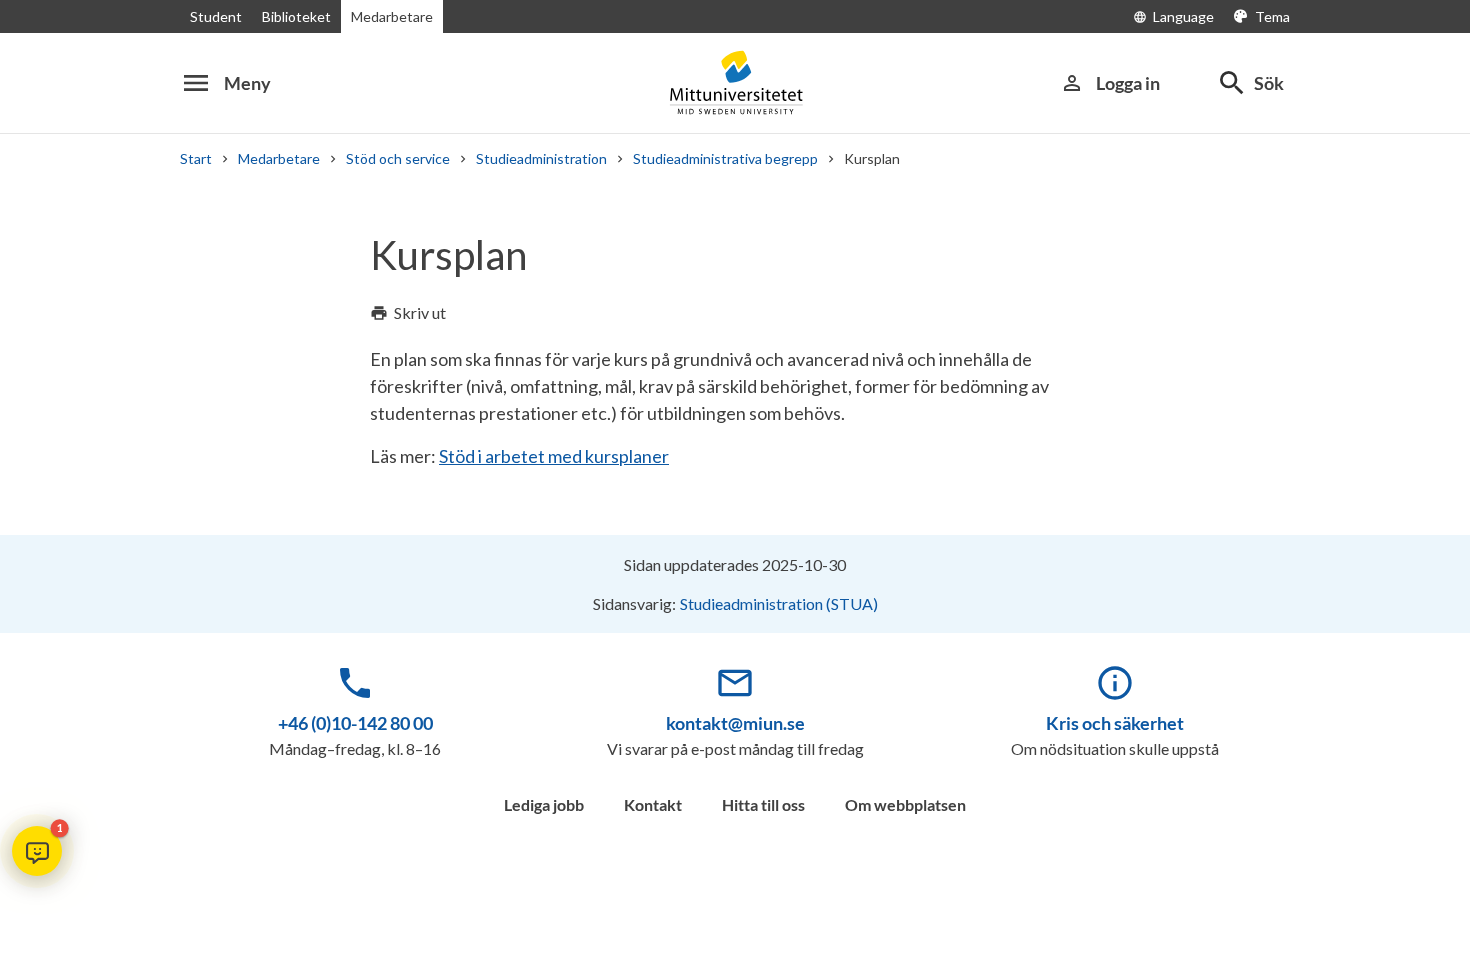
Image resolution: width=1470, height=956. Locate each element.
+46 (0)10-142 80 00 (355, 723)
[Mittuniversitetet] (735, 82)
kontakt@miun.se (735, 723)
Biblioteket (296, 16)
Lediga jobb (544, 804)
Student (216, 16)
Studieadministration (541, 158)
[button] (37, 851)
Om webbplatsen (905, 804)
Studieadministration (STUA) (779, 603)
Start (196, 158)
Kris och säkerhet (1115, 723)
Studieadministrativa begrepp (725, 158)
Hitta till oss (763, 804)
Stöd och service (398, 158)
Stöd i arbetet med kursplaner (554, 456)
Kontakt (653, 804)
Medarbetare (392, 16)
